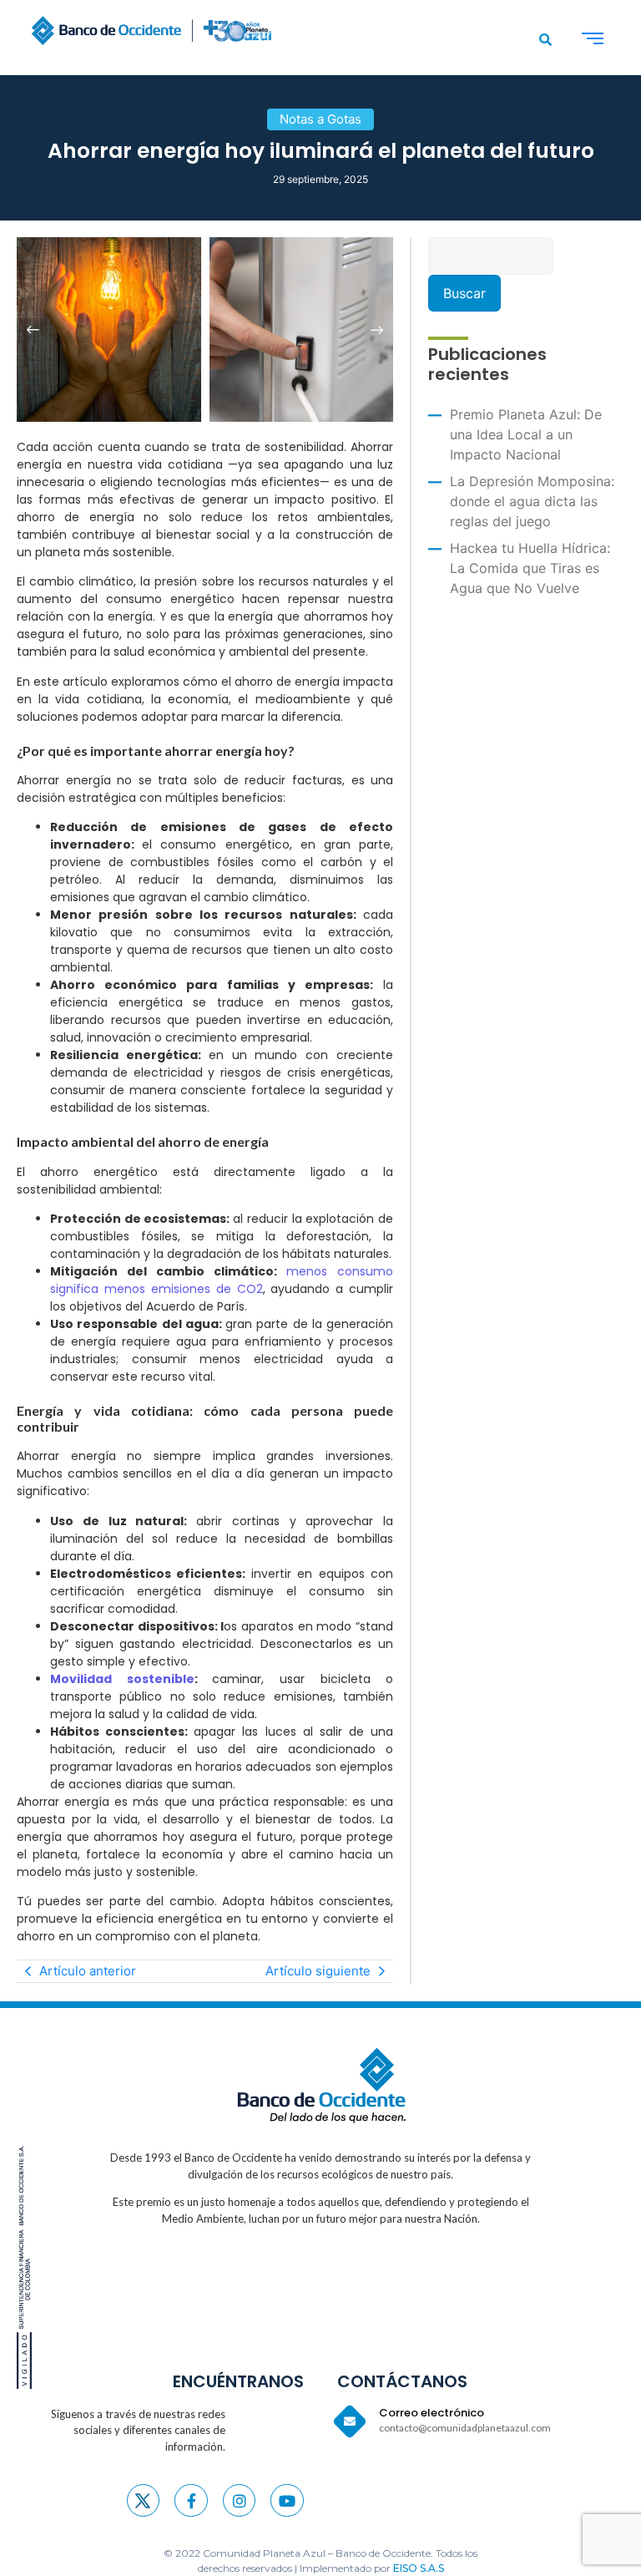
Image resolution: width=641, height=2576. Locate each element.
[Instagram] (240, 2501)
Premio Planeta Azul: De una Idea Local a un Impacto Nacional (526, 434)
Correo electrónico (432, 2413)
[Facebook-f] (191, 2501)
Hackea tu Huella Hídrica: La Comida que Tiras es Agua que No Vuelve (530, 568)
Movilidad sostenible (122, 1679)
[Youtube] (287, 2501)
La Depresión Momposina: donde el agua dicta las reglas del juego (532, 501)
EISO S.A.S (419, 2568)
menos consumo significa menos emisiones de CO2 (222, 1280)
